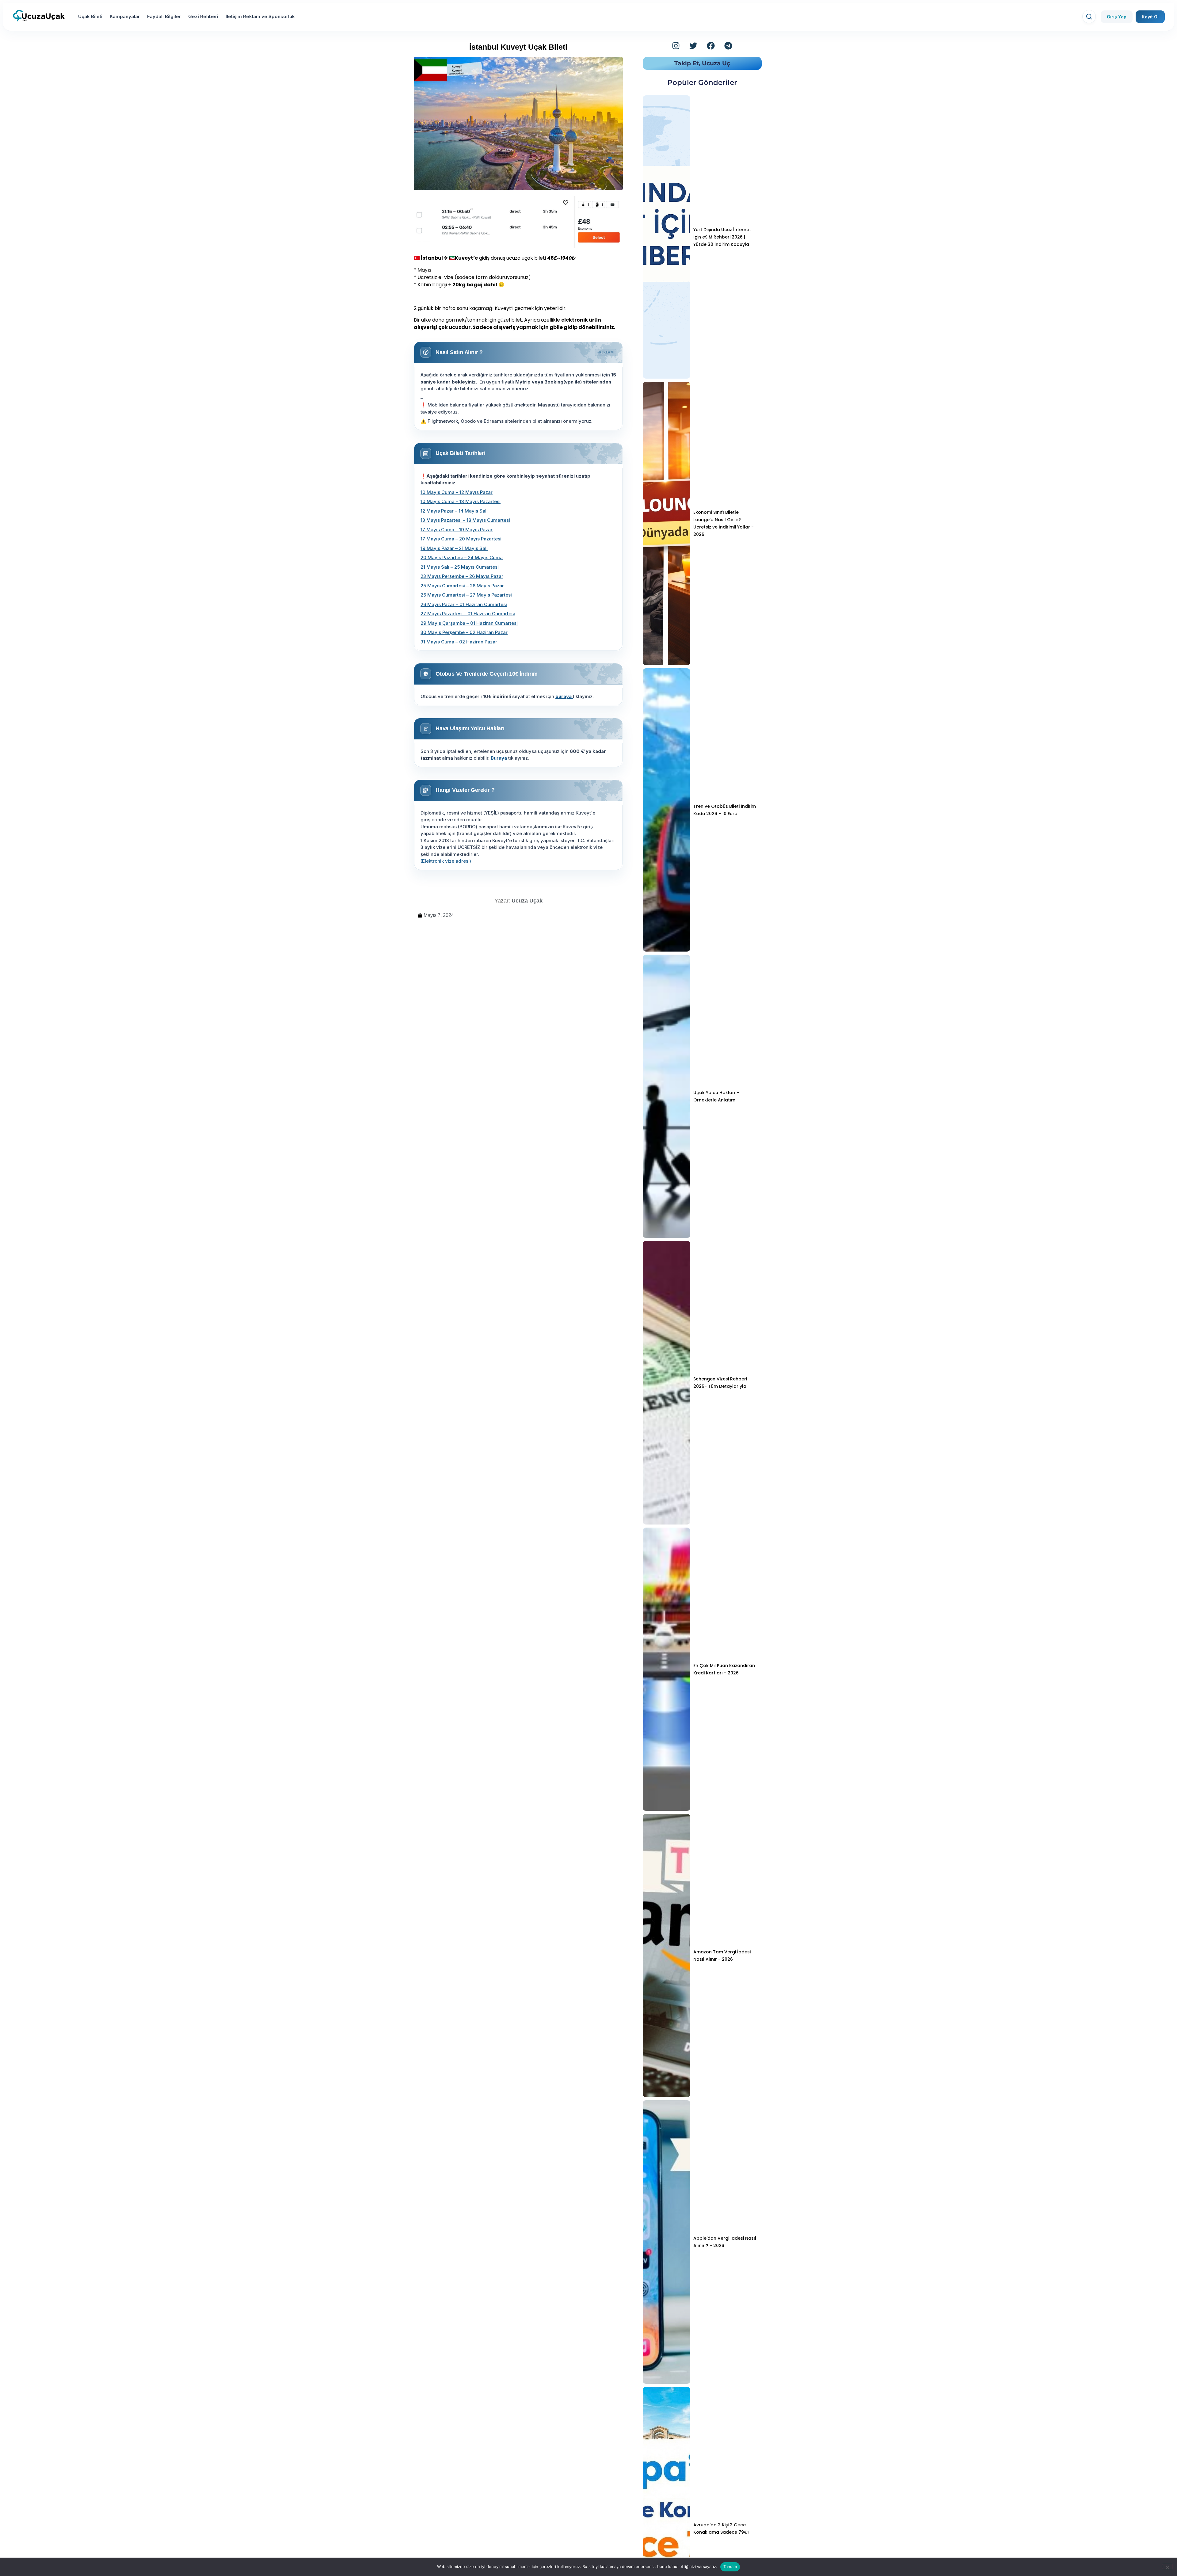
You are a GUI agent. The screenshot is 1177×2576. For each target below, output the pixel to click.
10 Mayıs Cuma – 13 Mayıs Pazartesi (461, 501)
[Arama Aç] (1089, 17)
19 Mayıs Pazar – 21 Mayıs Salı (454, 548)
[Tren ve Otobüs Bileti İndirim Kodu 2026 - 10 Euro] (667, 810)
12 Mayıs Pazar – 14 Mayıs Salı (454, 511)
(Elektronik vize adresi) (446, 861)
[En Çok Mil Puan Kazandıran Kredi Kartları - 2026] (667, 1669)
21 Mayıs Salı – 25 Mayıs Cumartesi (460, 567)
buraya (564, 696)
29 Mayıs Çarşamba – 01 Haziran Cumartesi (469, 623)
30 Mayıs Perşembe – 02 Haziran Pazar (464, 632)
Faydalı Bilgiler (164, 16)
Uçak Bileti (90, 16)
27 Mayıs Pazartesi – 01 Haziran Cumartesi (468, 614)
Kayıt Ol (1150, 17)
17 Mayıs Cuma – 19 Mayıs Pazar (457, 530)
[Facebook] (711, 46)
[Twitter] (693, 46)
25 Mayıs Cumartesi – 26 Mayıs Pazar (462, 586)
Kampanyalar (125, 16)
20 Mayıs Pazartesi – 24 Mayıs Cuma (462, 557)
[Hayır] (1167, 2566)
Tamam (730, 2566)
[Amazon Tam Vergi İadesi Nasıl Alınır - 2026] (667, 1956)
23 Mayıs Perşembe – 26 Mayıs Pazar (462, 576)
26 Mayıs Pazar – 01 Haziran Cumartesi (464, 604)
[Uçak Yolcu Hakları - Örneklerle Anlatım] (667, 1096)
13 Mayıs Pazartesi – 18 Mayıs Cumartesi (465, 520)
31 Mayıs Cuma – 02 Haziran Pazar (459, 642)
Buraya (499, 758)
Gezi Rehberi (203, 16)
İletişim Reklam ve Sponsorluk (260, 16)
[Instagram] (676, 46)
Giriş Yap (1117, 17)
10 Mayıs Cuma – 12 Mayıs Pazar (457, 492)
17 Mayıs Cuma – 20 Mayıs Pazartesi (461, 539)
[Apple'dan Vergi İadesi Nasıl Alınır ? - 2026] (667, 2242)
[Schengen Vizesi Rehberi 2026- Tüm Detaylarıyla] (667, 1383)
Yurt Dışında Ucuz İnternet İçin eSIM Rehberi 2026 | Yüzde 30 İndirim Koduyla (722, 237)
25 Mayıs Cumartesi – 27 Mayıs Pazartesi (466, 595)
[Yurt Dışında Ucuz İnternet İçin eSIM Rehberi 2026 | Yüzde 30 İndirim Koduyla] (667, 237)
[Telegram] (728, 46)
